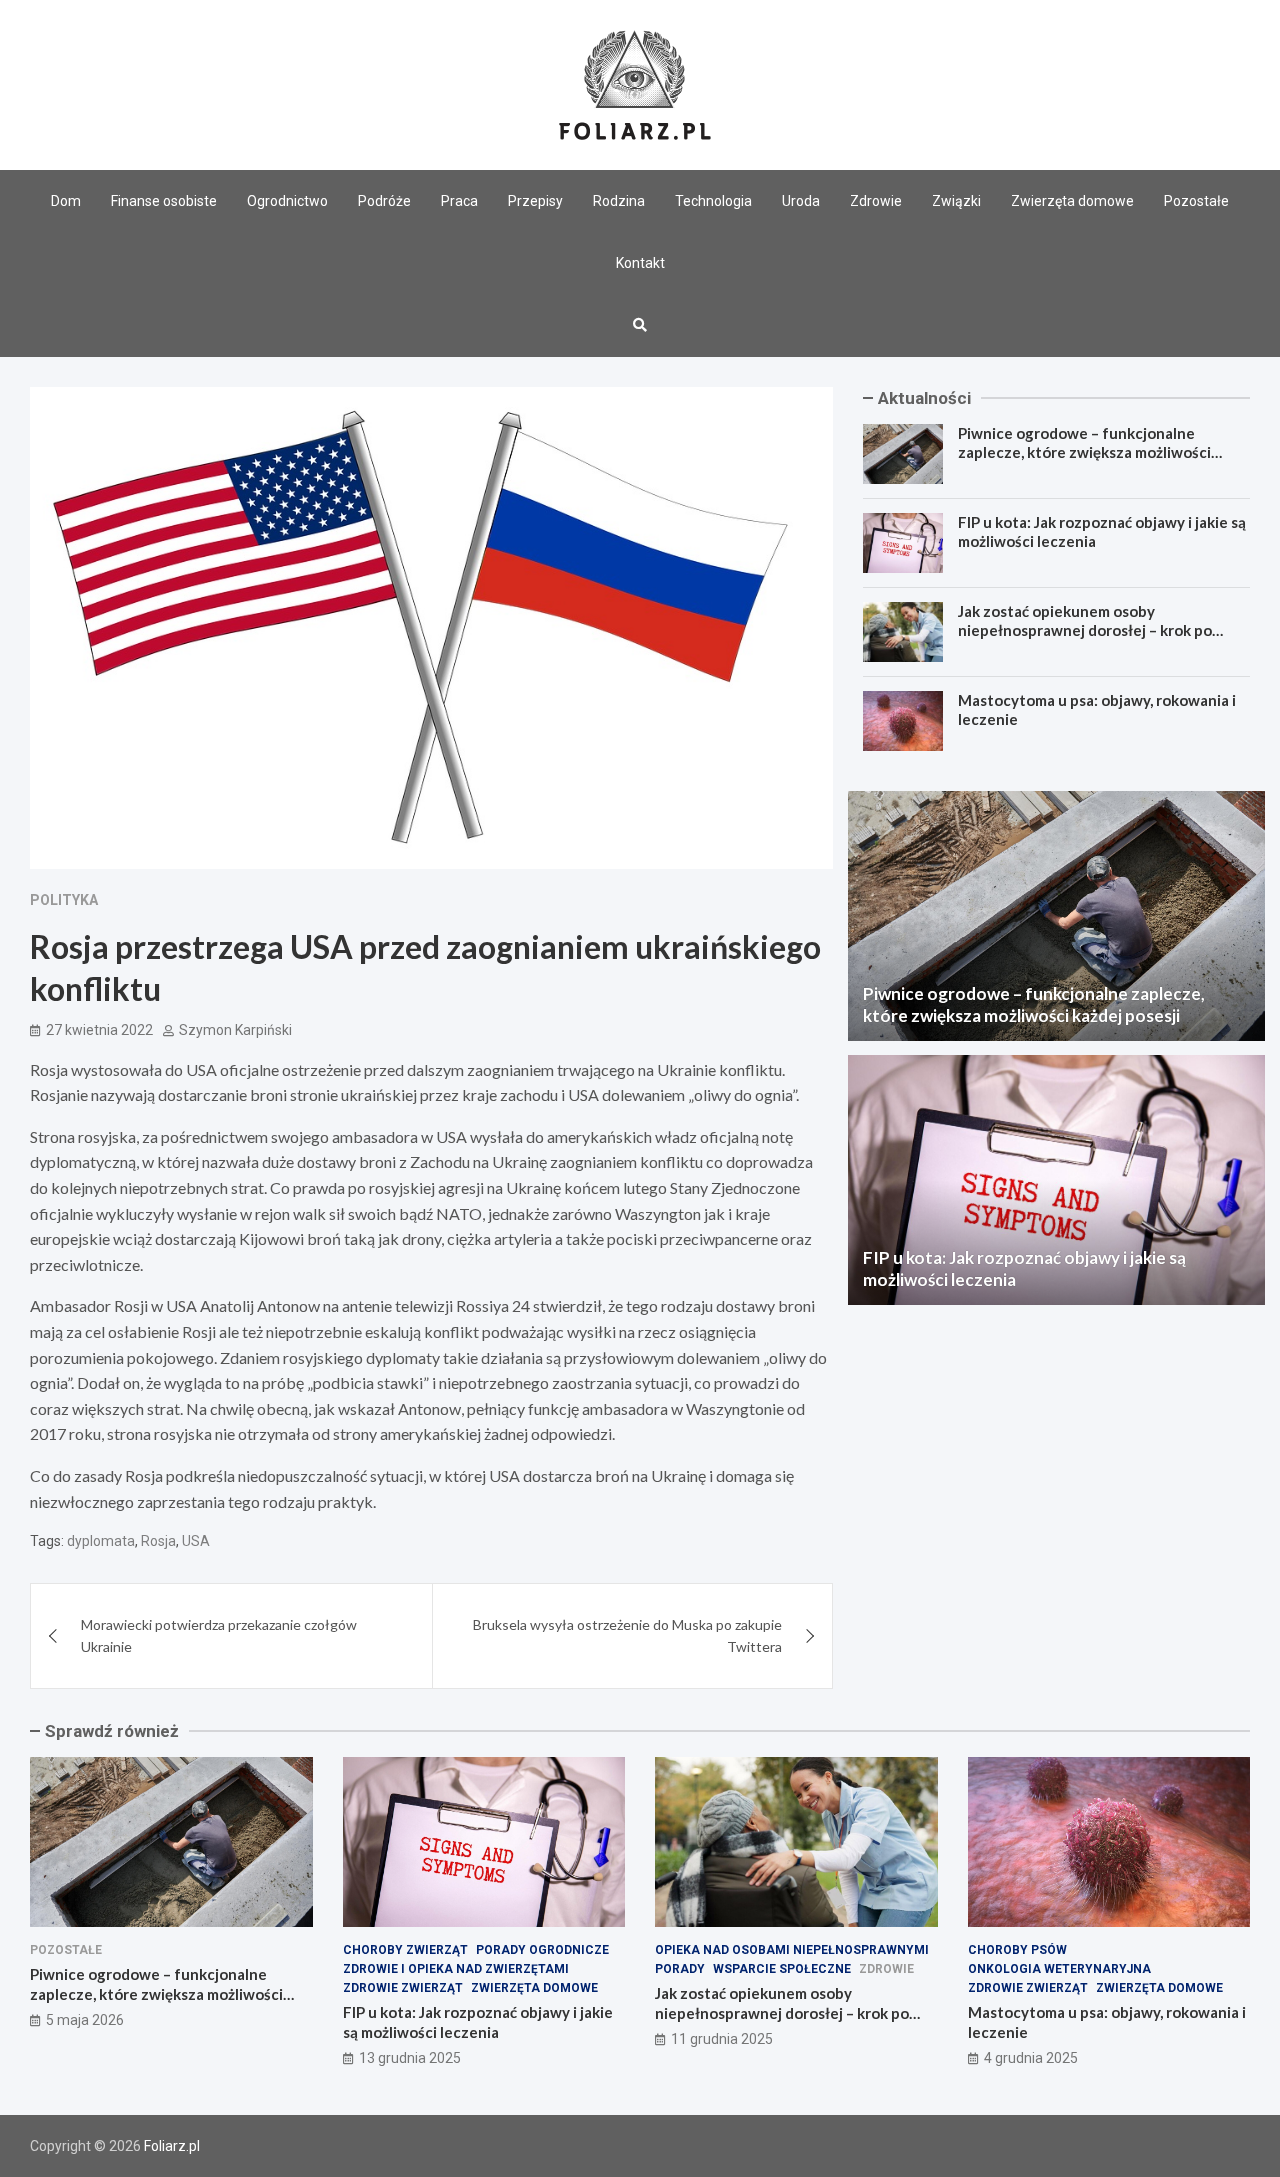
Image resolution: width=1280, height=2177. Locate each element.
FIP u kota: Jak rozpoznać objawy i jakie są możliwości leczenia (478, 2022)
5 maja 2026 (85, 2020)
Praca (459, 201)
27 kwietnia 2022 (99, 1030)
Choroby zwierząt (405, 1950)
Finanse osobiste (164, 201)
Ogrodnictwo (287, 201)
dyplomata (101, 1541)
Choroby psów (1017, 1950)
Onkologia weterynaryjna (1059, 1969)
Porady (680, 1969)
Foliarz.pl (172, 2146)
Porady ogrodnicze (542, 1950)
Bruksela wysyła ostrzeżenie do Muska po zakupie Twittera (627, 1635)
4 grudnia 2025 (1031, 2058)
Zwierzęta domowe (1072, 201)
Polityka (64, 900)
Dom (66, 201)
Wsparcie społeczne (782, 1969)
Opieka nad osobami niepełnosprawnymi (792, 1950)
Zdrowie (876, 201)
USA (196, 1541)
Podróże (384, 201)
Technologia (713, 201)
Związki (956, 201)
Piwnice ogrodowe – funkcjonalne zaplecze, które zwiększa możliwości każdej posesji (1084, 452)
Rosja (158, 1541)
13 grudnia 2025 (410, 2058)
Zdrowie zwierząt (403, 1988)
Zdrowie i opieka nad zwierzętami (456, 1969)
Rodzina (619, 201)
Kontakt (640, 263)
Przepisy (535, 201)
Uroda (801, 201)
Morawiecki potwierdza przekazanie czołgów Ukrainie (219, 1635)
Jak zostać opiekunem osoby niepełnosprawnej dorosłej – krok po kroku (1085, 630)
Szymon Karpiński (235, 1030)
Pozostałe (1196, 201)
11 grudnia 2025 (722, 2039)
